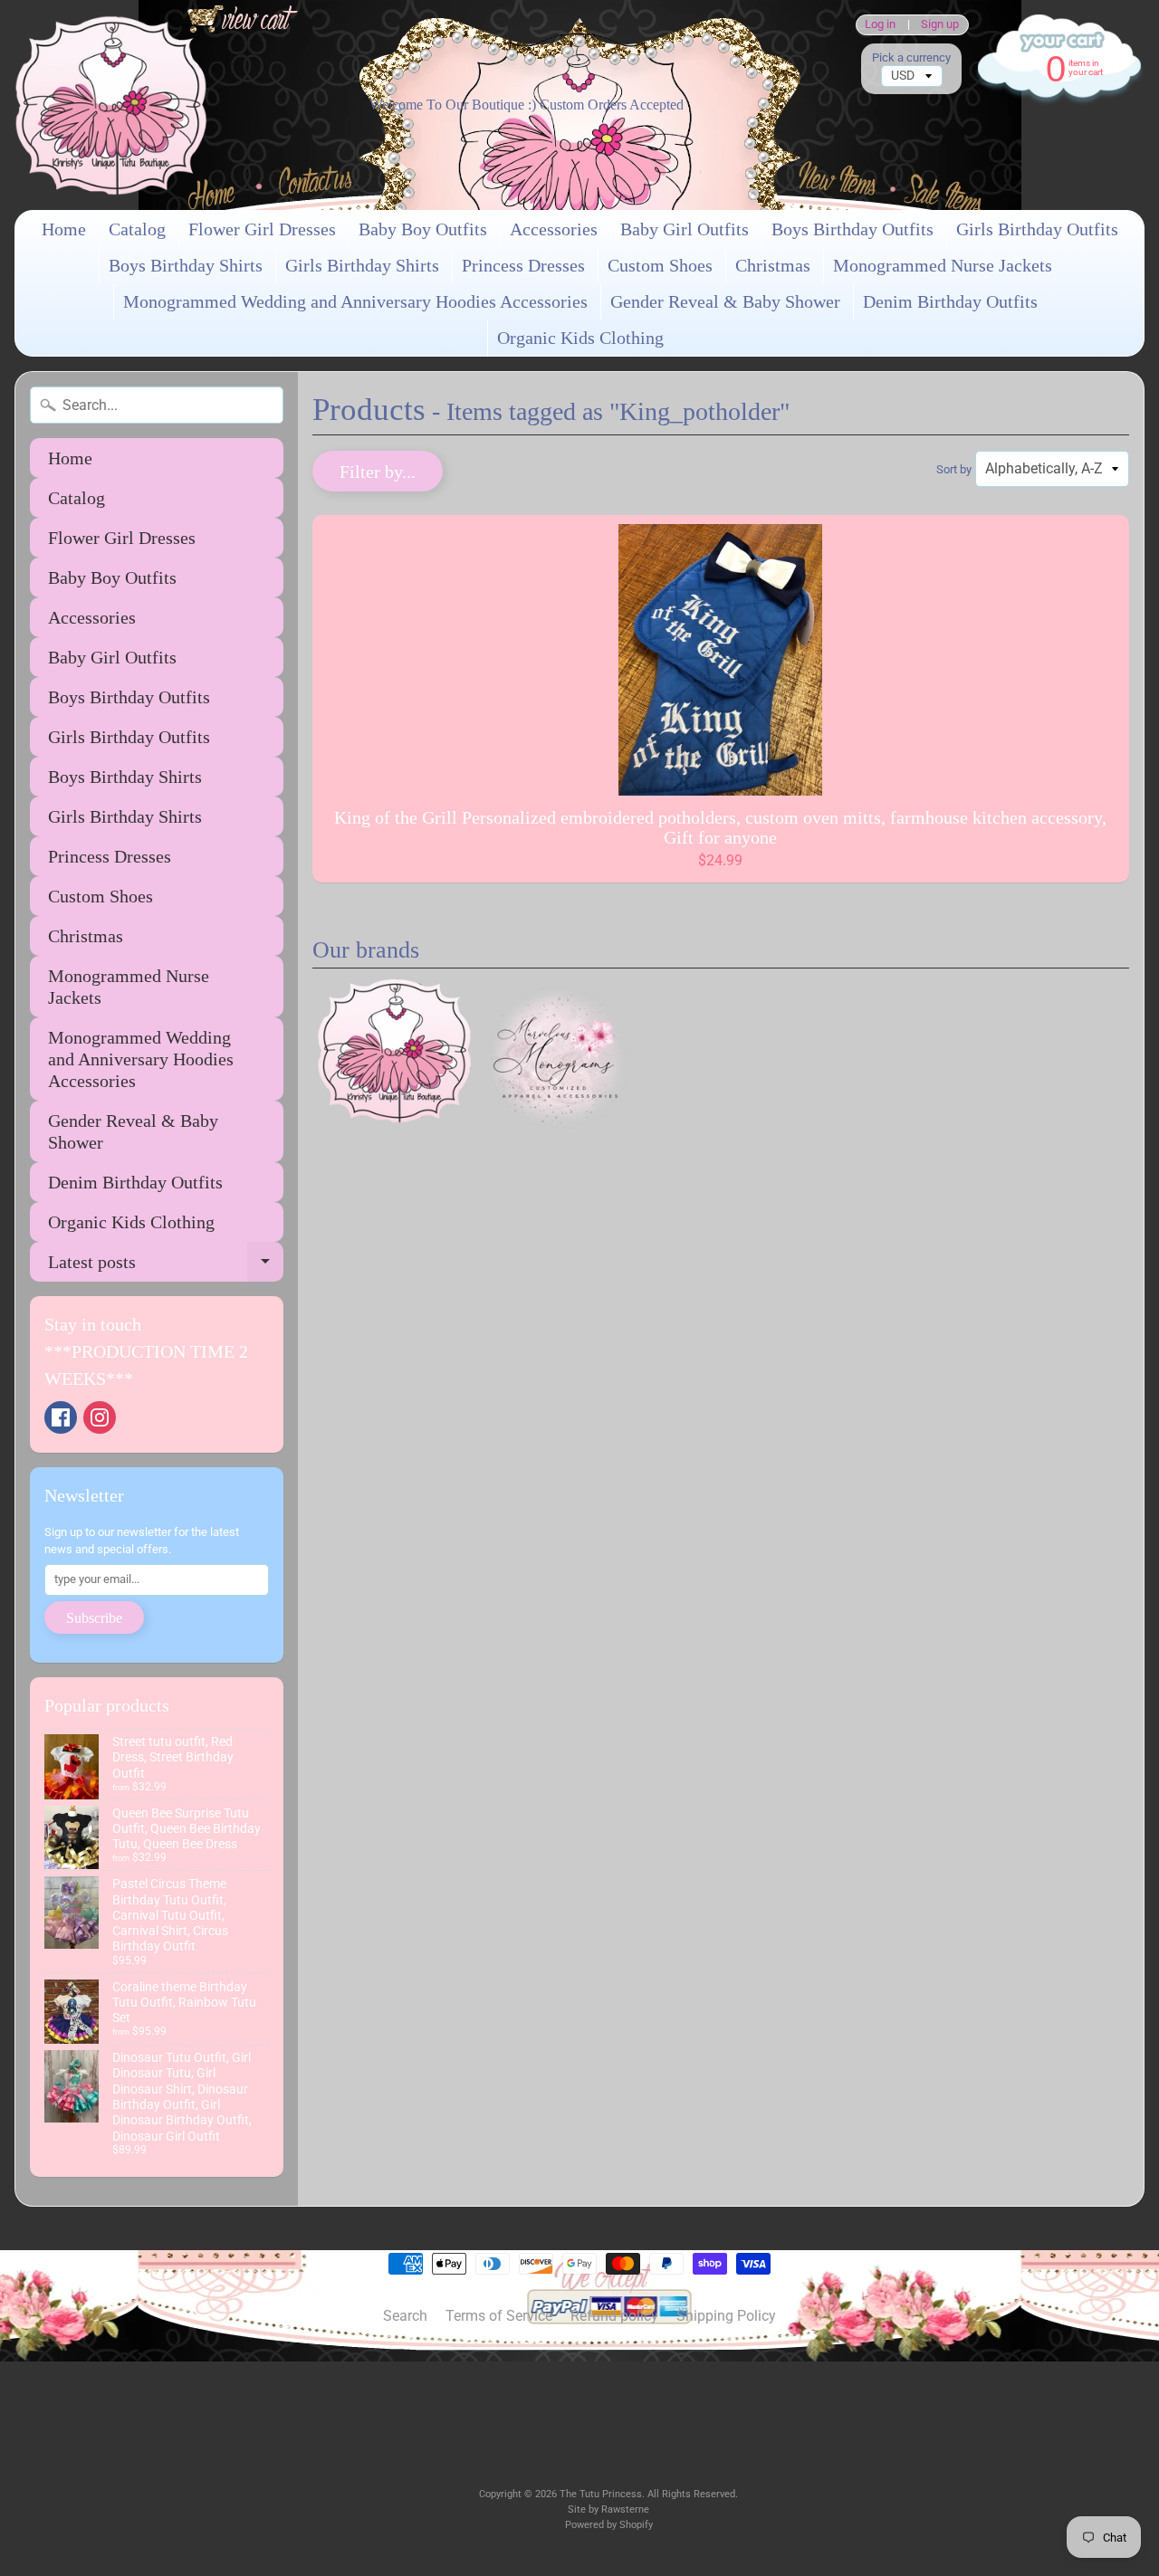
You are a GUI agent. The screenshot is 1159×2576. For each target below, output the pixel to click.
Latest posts (166, 1267)
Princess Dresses (523, 265)
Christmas (773, 265)
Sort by (954, 469)
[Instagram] (100, 1417)
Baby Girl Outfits (685, 229)
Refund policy (614, 2316)
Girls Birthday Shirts (362, 265)
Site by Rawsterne (608, 2509)
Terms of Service (499, 2316)
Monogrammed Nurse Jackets (943, 265)
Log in (880, 25)
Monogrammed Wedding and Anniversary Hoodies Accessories (355, 301)
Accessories (554, 229)
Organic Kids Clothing (580, 338)
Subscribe (94, 1618)
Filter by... (378, 472)
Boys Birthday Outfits (852, 229)
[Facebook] (61, 1417)
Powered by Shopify (609, 2525)
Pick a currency (911, 57)
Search (405, 2316)
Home (64, 229)
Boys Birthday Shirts (186, 265)
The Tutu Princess (601, 2494)
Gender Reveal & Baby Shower (725, 301)
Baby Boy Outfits (423, 229)
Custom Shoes (660, 265)
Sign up (940, 25)
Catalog (137, 229)
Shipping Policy (726, 2316)
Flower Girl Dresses (262, 229)
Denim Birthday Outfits (950, 301)
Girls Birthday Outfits (1037, 229)
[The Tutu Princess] (111, 105)
